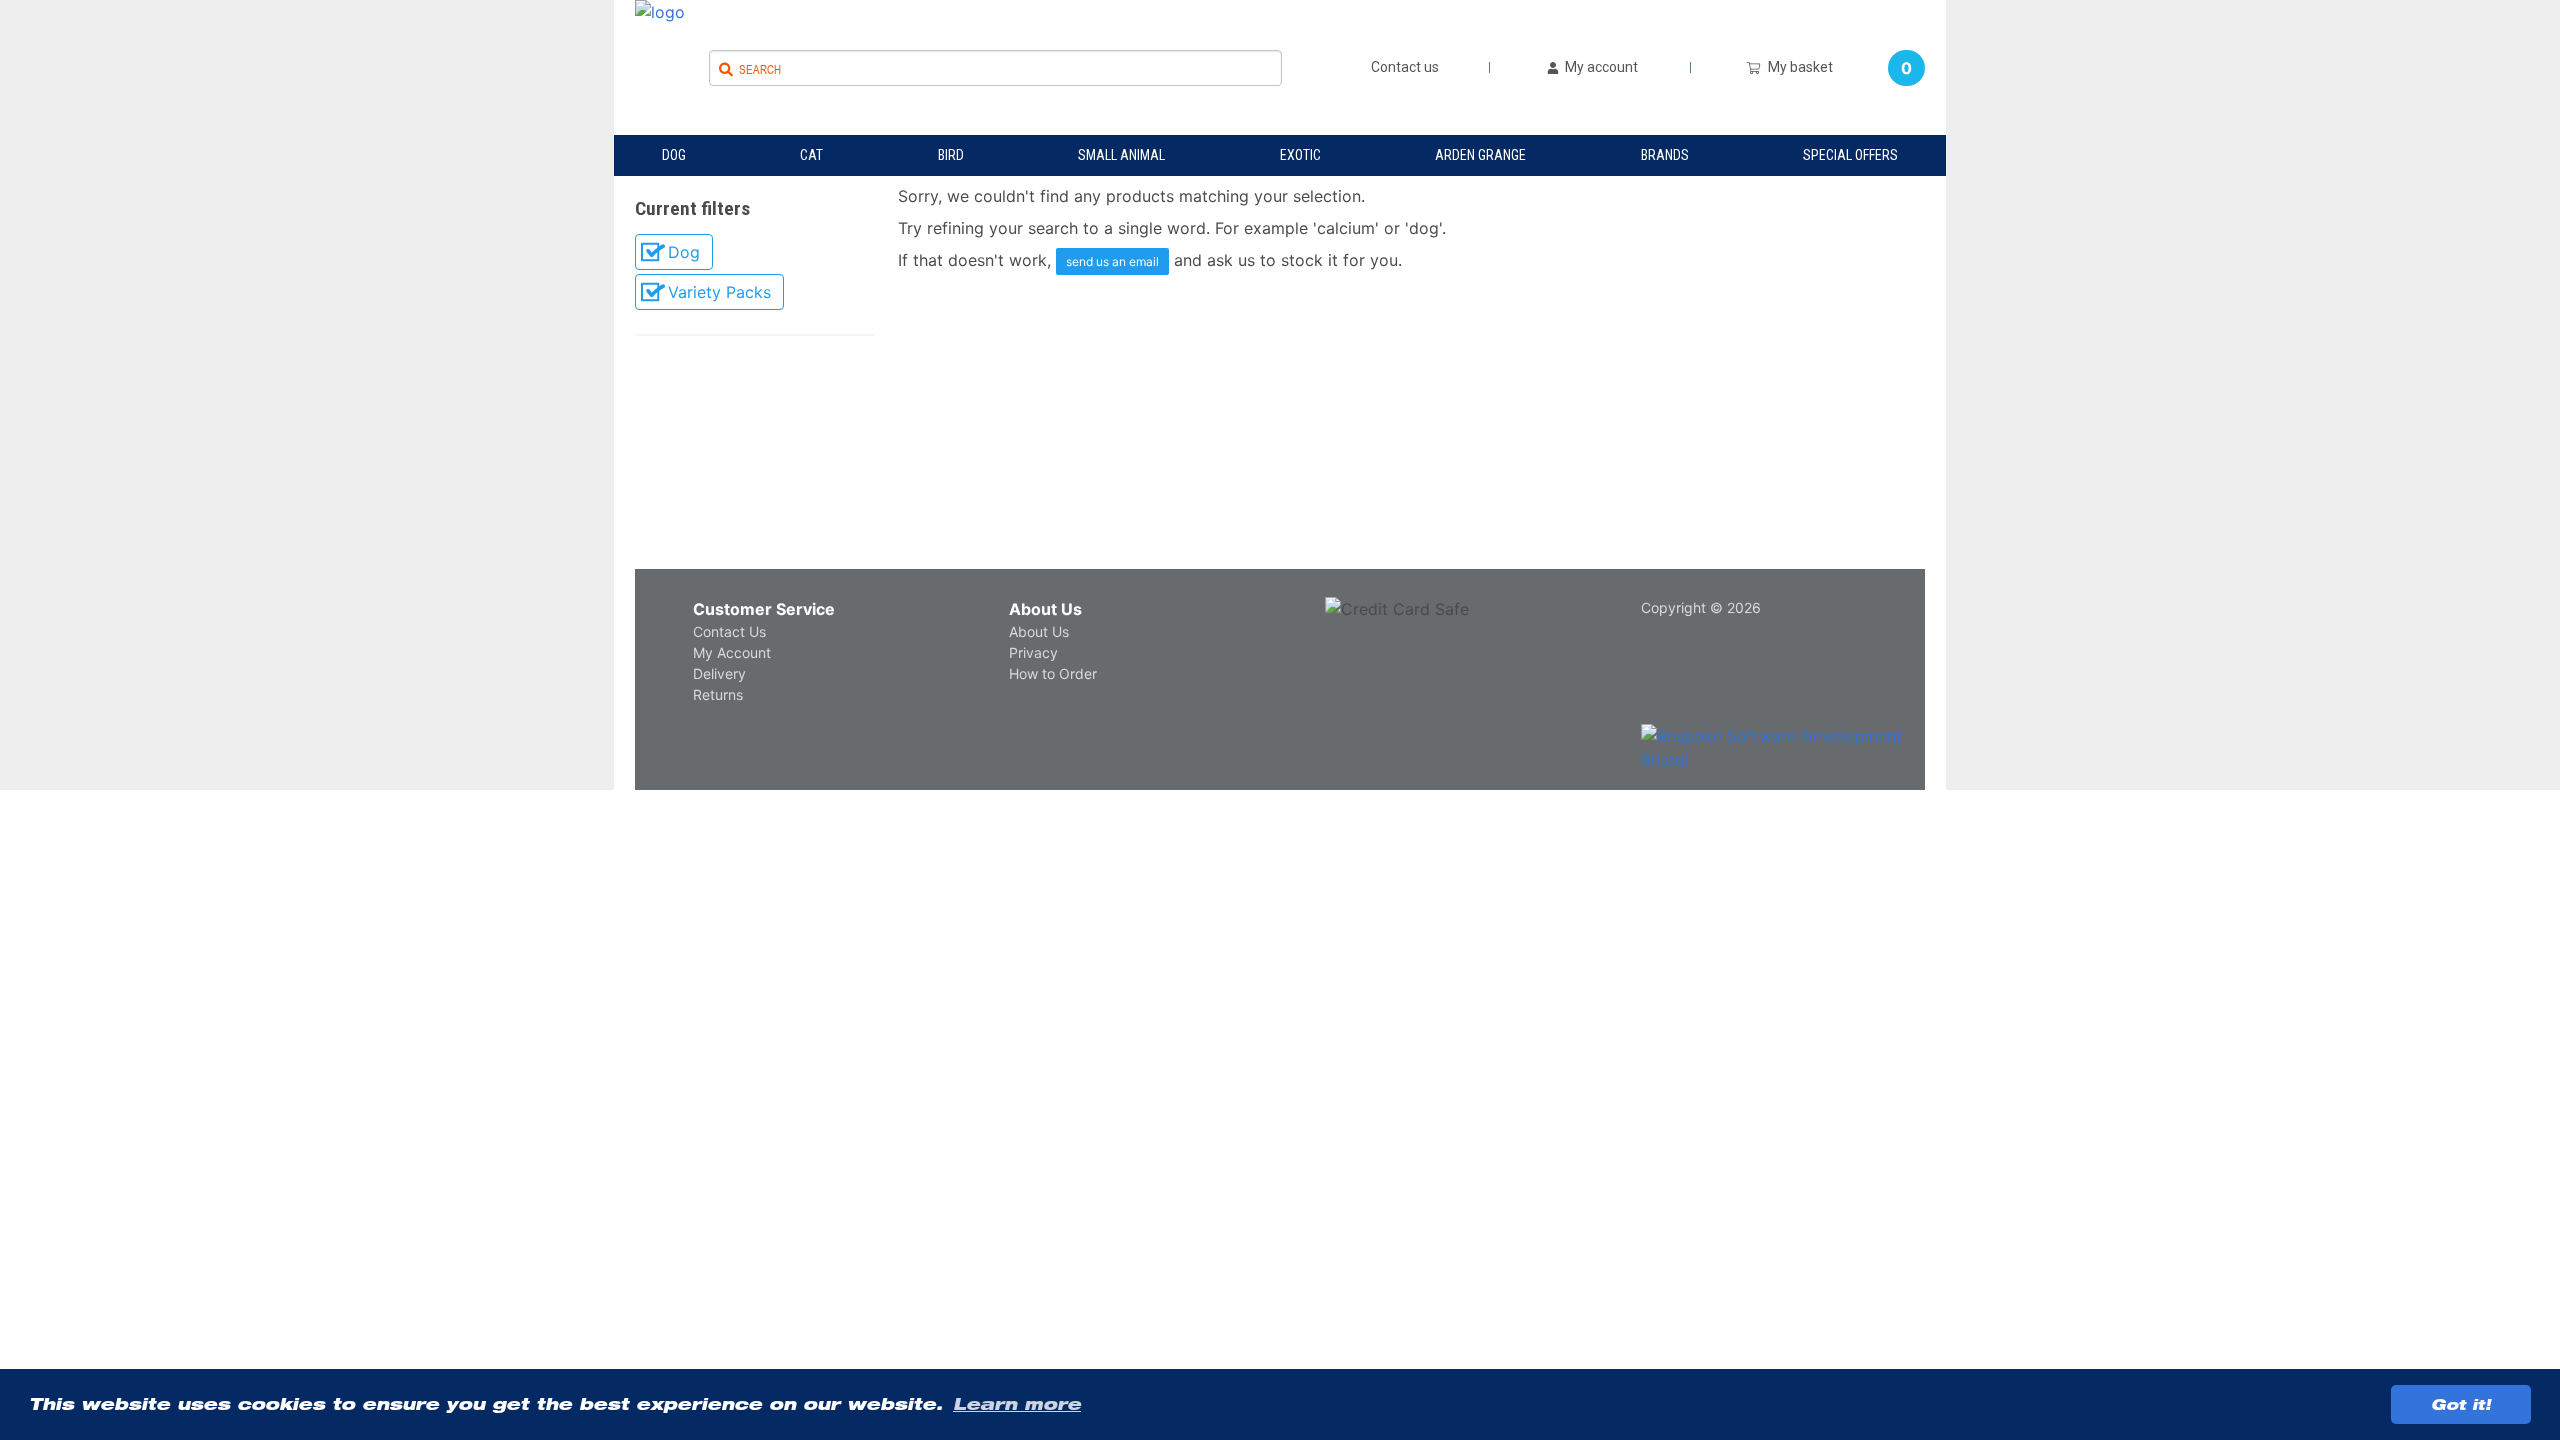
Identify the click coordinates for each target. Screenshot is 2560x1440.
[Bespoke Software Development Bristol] (1789, 748)
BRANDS (1665, 155)
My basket (1797, 67)
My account (1600, 67)
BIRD (951, 155)
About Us (1045, 609)
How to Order (1053, 673)
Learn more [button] (1017, 1404)
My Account (732, 652)
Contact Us (729, 631)
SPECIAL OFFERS (1850, 155)
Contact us (1405, 67)
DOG (674, 155)
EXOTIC (1300, 155)
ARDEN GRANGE (1480, 155)
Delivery (719, 673)
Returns (718, 694)
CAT (811, 155)
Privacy (1033, 652)
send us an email (1112, 261)
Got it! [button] (2461, 1404)
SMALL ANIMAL (1121, 155)
